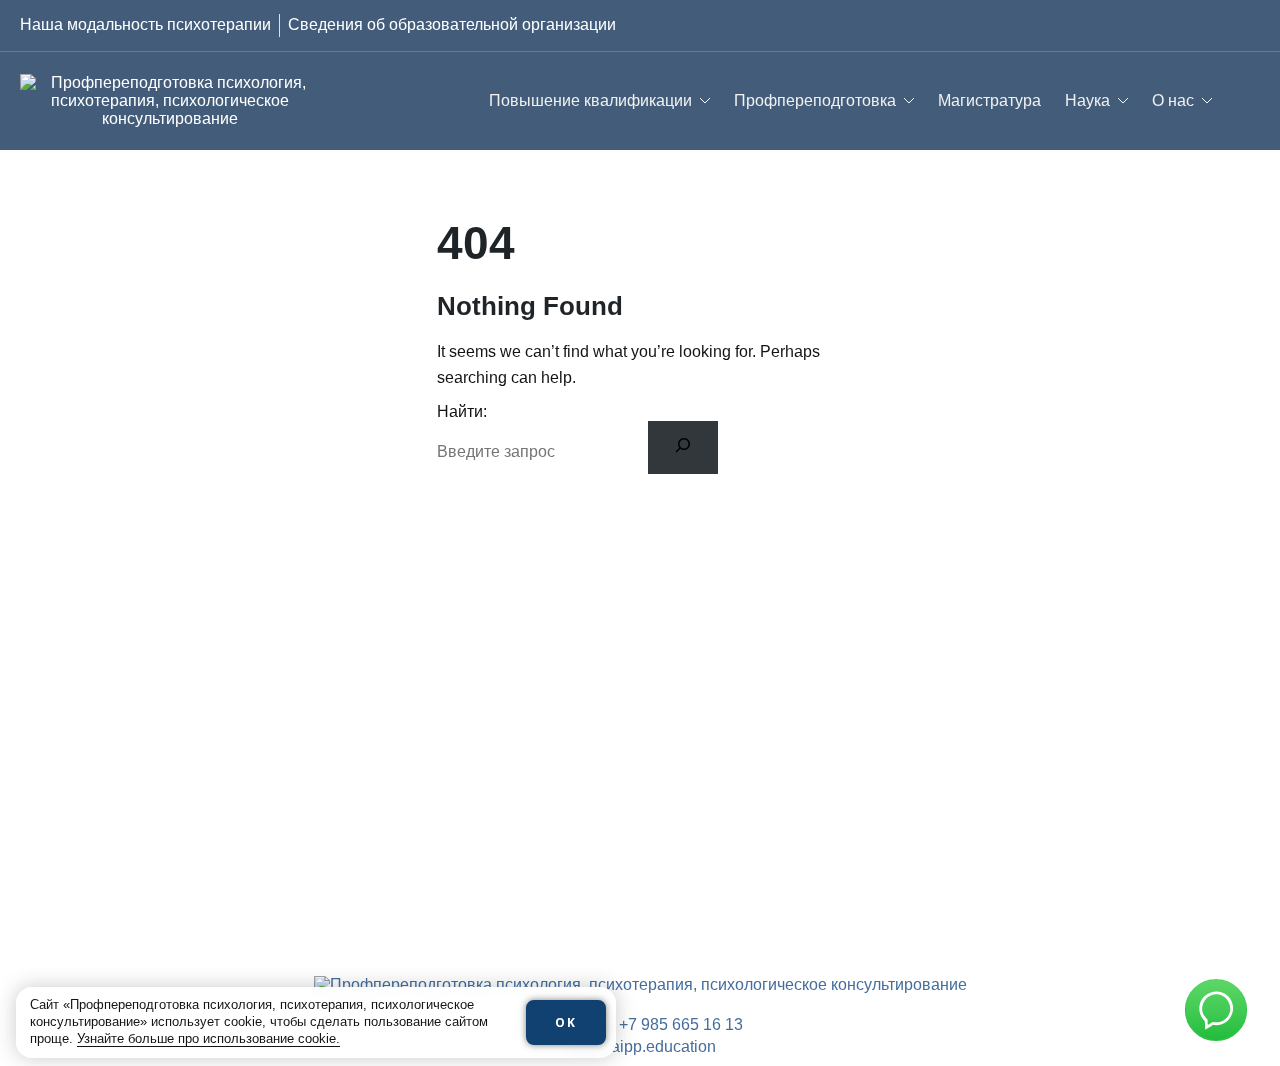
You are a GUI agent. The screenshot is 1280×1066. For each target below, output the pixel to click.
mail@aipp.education (640, 1046)
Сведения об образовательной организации (452, 24)
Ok (566, 1022)
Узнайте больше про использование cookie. (208, 1038)
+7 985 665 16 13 (681, 1024)
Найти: (462, 411)
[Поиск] (683, 447)
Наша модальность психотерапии (145, 24)
